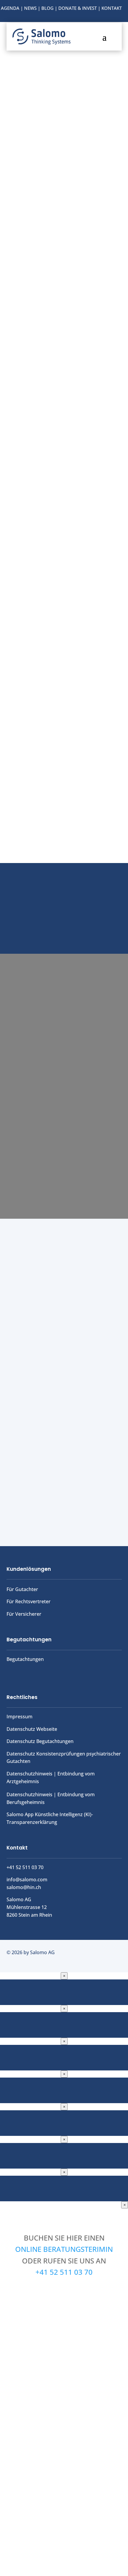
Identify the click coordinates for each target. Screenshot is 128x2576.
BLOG (47, 8)
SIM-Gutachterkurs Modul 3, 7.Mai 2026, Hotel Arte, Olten (59, 1453)
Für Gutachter (22, 1589)
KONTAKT (112, 8)
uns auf (64, 925)
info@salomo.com (27, 1880)
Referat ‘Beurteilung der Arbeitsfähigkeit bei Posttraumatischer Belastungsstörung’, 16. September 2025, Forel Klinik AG (60, 1393)
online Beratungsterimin (64, 2249)
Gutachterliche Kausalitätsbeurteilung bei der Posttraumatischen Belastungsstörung (55, 1308)
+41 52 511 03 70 (64, 2272)
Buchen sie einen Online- (64, 888)
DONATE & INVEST (78, 8)
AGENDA (10, 8)
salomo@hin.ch (24, 1887)
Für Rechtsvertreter (29, 1601)
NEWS (30, 8)
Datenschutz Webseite (32, 1729)
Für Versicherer (24, 1614)
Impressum (19, 1717)
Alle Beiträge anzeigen (64, 1505)
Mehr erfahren (64, 657)
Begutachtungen (25, 1659)
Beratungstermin (64, 904)
